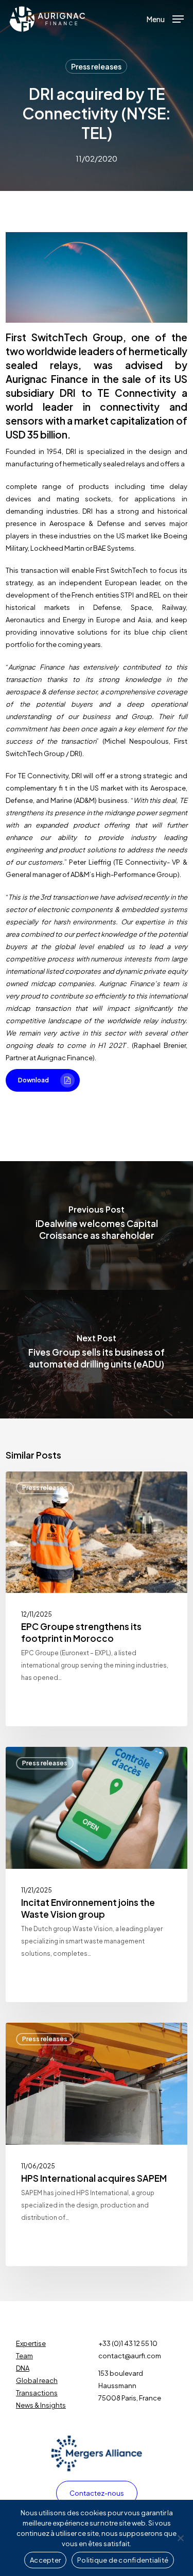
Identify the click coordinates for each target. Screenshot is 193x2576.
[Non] (180, 2538)
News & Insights (41, 2405)
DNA (23, 2368)
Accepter (45, 2560)
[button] (165, 18)
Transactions (37, 2393)
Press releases (96, 66)
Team (24, 2356)
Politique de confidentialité (123, 2560)
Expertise (31, 2343)
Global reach (37, 2380)
